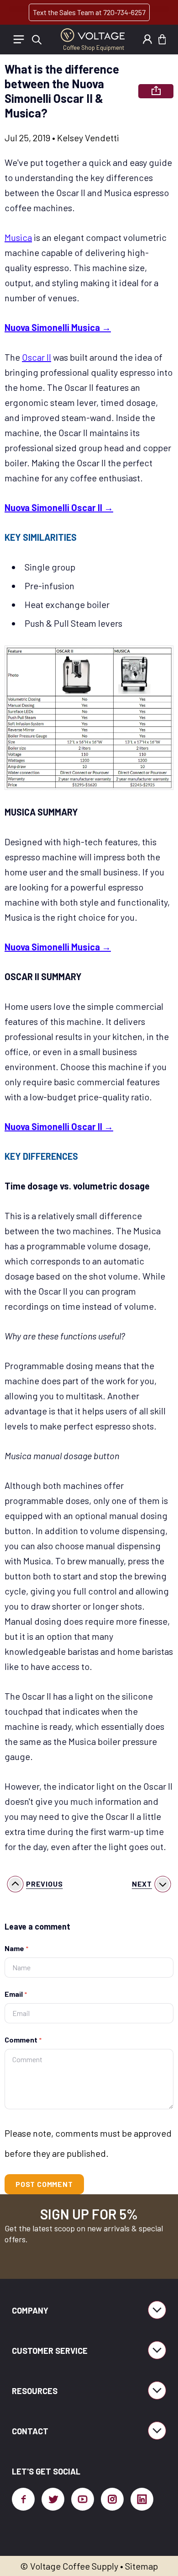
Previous (44, 1884)
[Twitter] (53, 2499)
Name (16, 1948)
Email (16, 1994)
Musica (18, 237)
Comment (23, 2040)
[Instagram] (112, 2499)
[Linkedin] (142, 2499)
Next (142, 1884)
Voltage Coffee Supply (74, 2566)
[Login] (147, 39)
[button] (162, 39)
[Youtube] (83, 2499)
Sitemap (141, 2566)
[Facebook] (23, 2499)
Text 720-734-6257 (89, 12)
